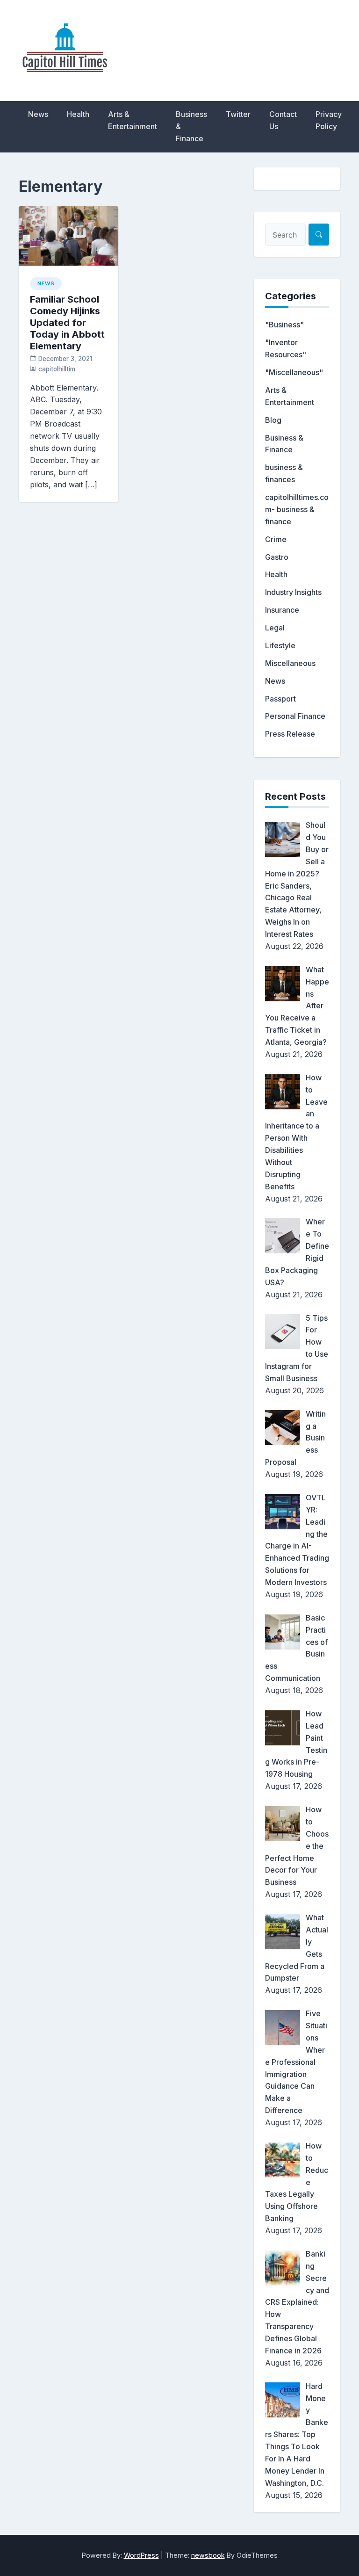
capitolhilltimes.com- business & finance (297, 509)
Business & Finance (191, 126)
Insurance (282, 610)
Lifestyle (280, 645)
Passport (280, 699)
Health (78, 114)
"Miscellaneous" (294, 372)
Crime (276, 539)
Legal (275, 628)
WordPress (141, 2555)
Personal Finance (295, 716)
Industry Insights (293, 592)
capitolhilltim (57, 369)
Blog (273, 420)
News (38, 114)
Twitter (238, 114)
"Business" (284, 325)
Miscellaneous (290, 663)
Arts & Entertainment (133, 120)
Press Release (290, 734)
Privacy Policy (329, 120)
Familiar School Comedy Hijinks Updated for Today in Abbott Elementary (67, 323)
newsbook (208, 2555)
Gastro (277, 557)
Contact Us (283, 120)
